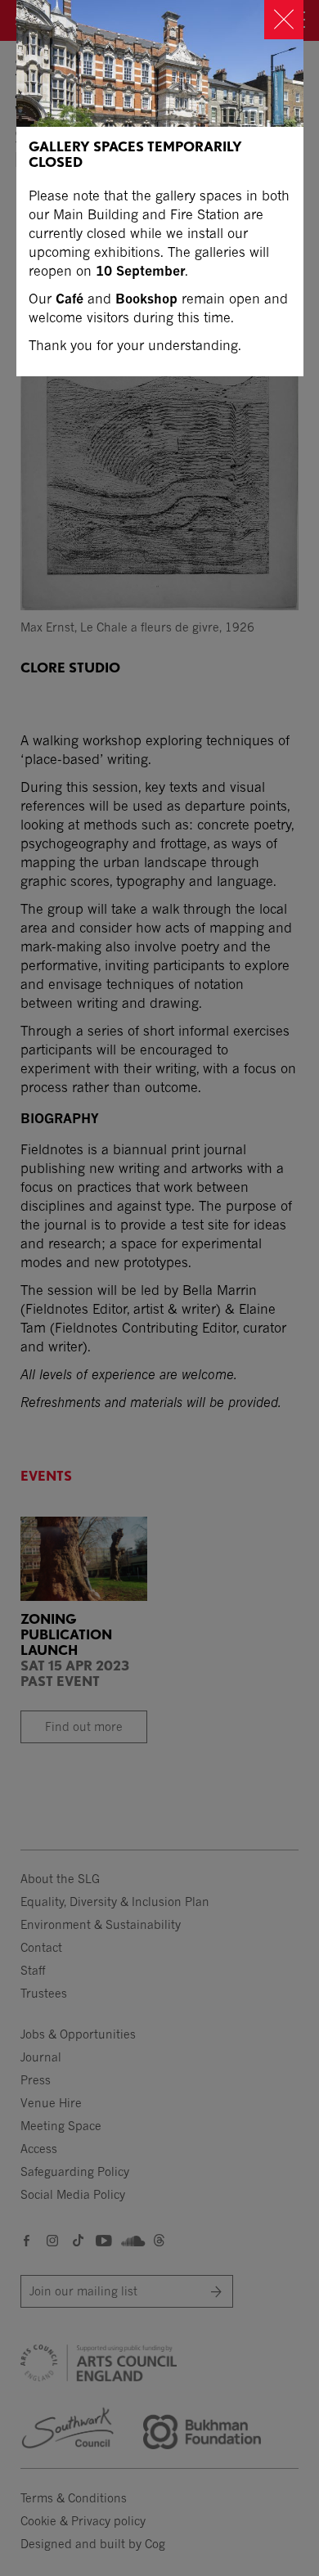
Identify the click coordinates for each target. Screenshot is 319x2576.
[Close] (284, 20)
